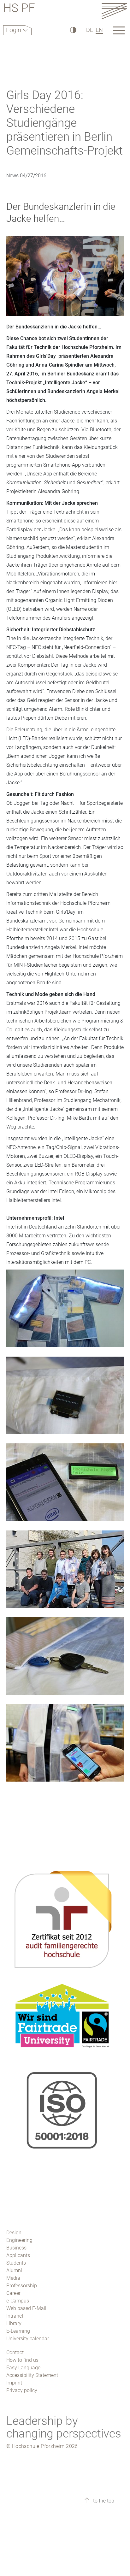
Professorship (22, 2286)
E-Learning (18, 2331)
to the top (103, 2501)
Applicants (18, 2255)
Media (13, 2278)
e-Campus (18, 2301)
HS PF (19, 9)
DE (90, 30)
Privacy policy (22, 2390)
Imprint (14, 2383)
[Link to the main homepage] (114, 11)
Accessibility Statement (32, 2375)
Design (14, 2233)
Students (16, 2263)
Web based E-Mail (26, 2308)
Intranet (15, 2316)
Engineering (19, 2240)
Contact (15, 2352)
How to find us (22, 2360)
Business (16, 2248)
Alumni (14, 2270)
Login (14, 30)
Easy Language (23, 2368)
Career (13, 2293)
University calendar (28, 2339)
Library (14, 2323)
